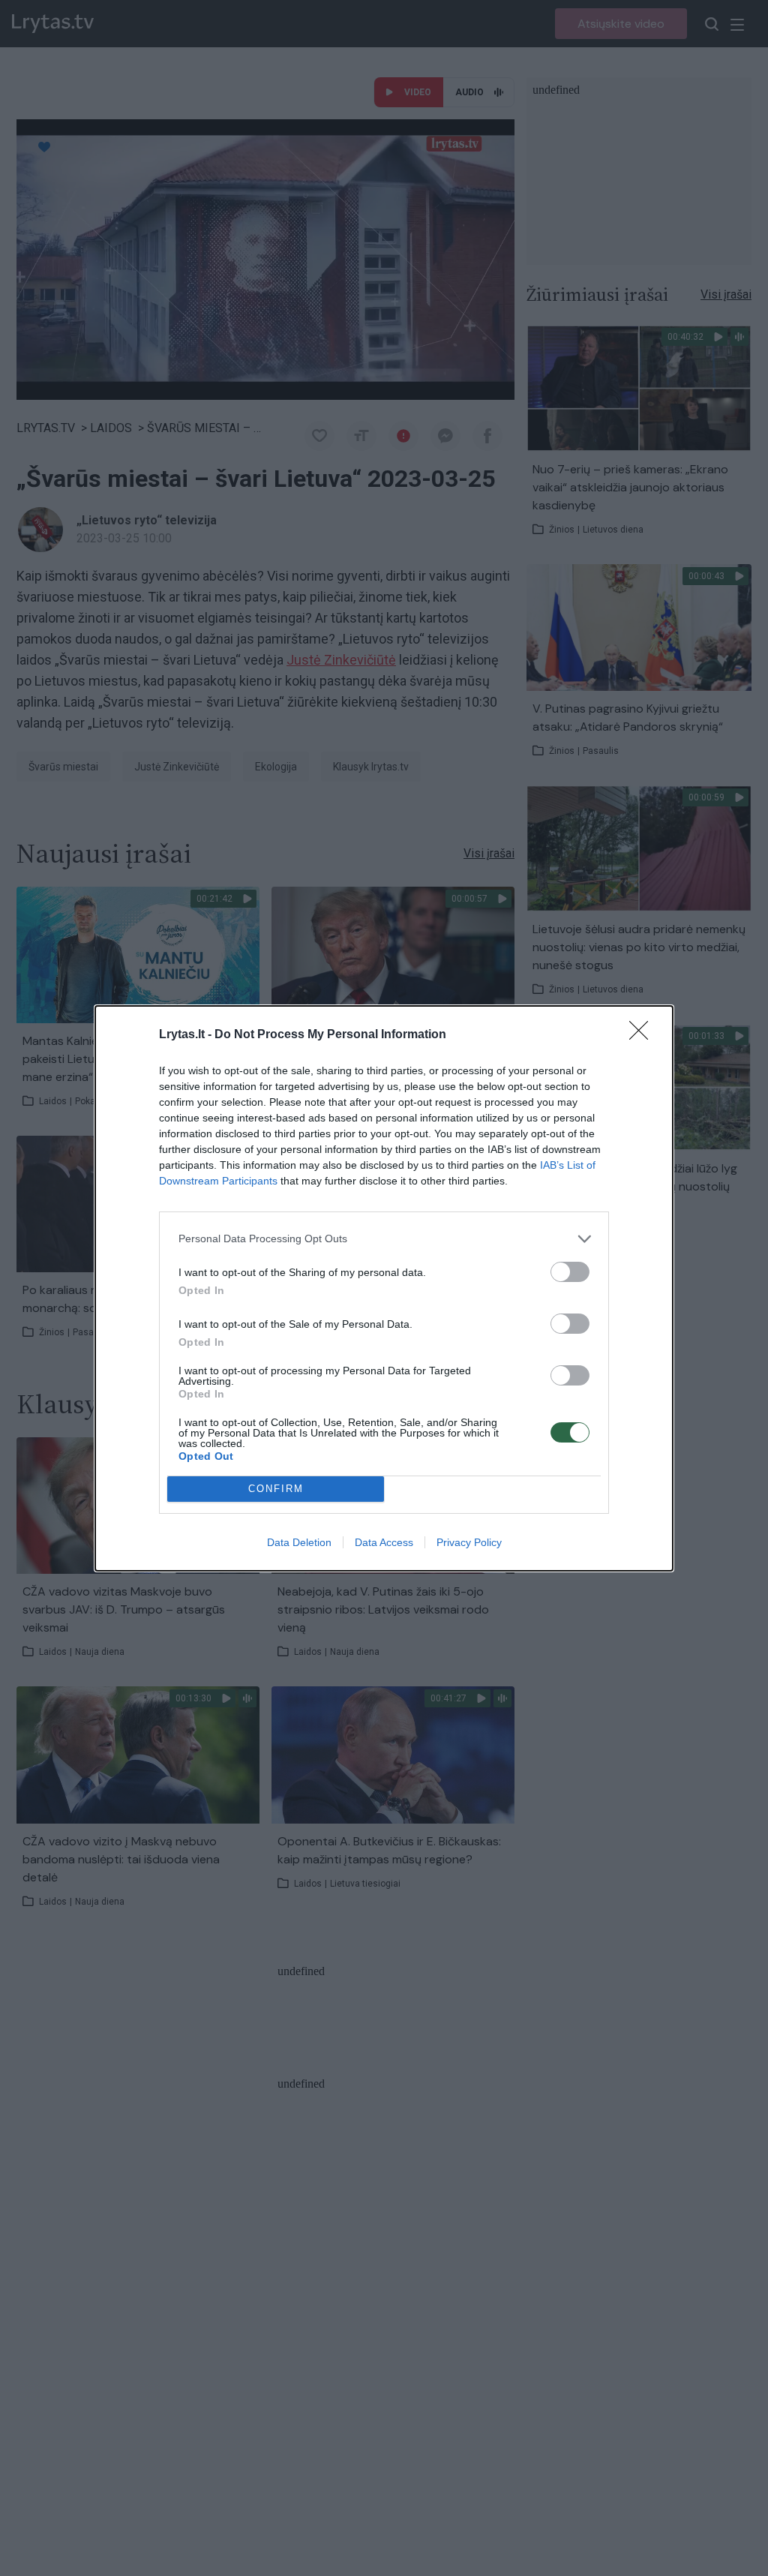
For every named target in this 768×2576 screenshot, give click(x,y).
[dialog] (384, 1288)
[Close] (643, 1035)
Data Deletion (299, 1542)
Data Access (384, 1542)
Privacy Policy (469, 1542)
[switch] (570, 1272)
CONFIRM (276, 1489)
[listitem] (384, 1239)
